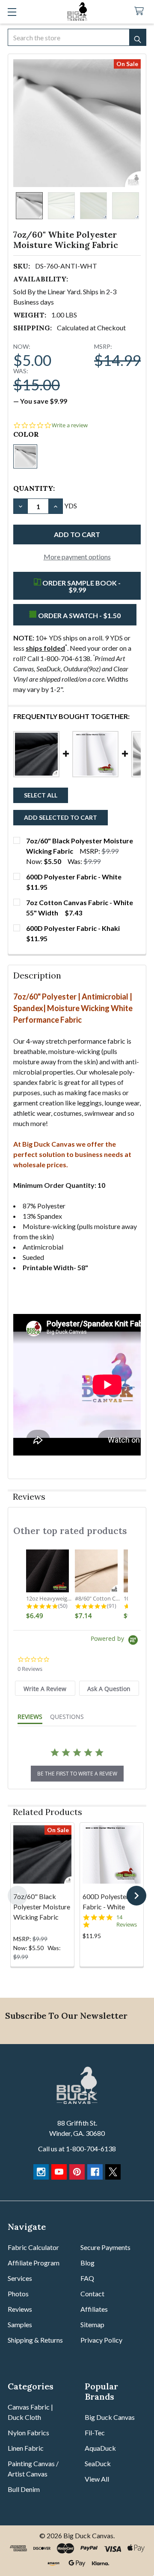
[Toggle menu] (12, 12)
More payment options (77, 557)
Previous (18, 1896)
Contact (92, 2294)
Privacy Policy (101, 2340)
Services (20, 2278)
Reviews (20, 2309)
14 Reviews (127, 1921)
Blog (87, 2263)
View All (97, 2479)
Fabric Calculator (33, 2247)
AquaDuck (100, 2448)
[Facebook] (95, 2172)
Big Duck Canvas (110, 2417)
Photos (18, 2294)
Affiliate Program (34, 2263)
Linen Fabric (26, 2448)
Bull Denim (24, 2489)
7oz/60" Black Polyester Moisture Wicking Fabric (42, 1907)
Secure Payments (105, 2247)
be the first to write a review (77, 1774)
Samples (20, 2324)
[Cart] (141, 11)
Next (136, 1896)
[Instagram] (41, 2172)
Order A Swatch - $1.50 (79, 615)
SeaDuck (98, 2463)
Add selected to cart (61, 817)
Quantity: (34, 488)
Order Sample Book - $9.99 (81, 586)
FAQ (87, 2278)
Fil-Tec (95, 2433)
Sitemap (92, 2324)
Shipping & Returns (35, 2340)
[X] (113, 2172)
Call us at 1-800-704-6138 (77, 2149)
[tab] (45, 1688)
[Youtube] (59, 2172)
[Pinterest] (77, 2172)
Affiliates (94, 2309)
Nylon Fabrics (28, 2433)
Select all (41, 795)
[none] (77, 123)
